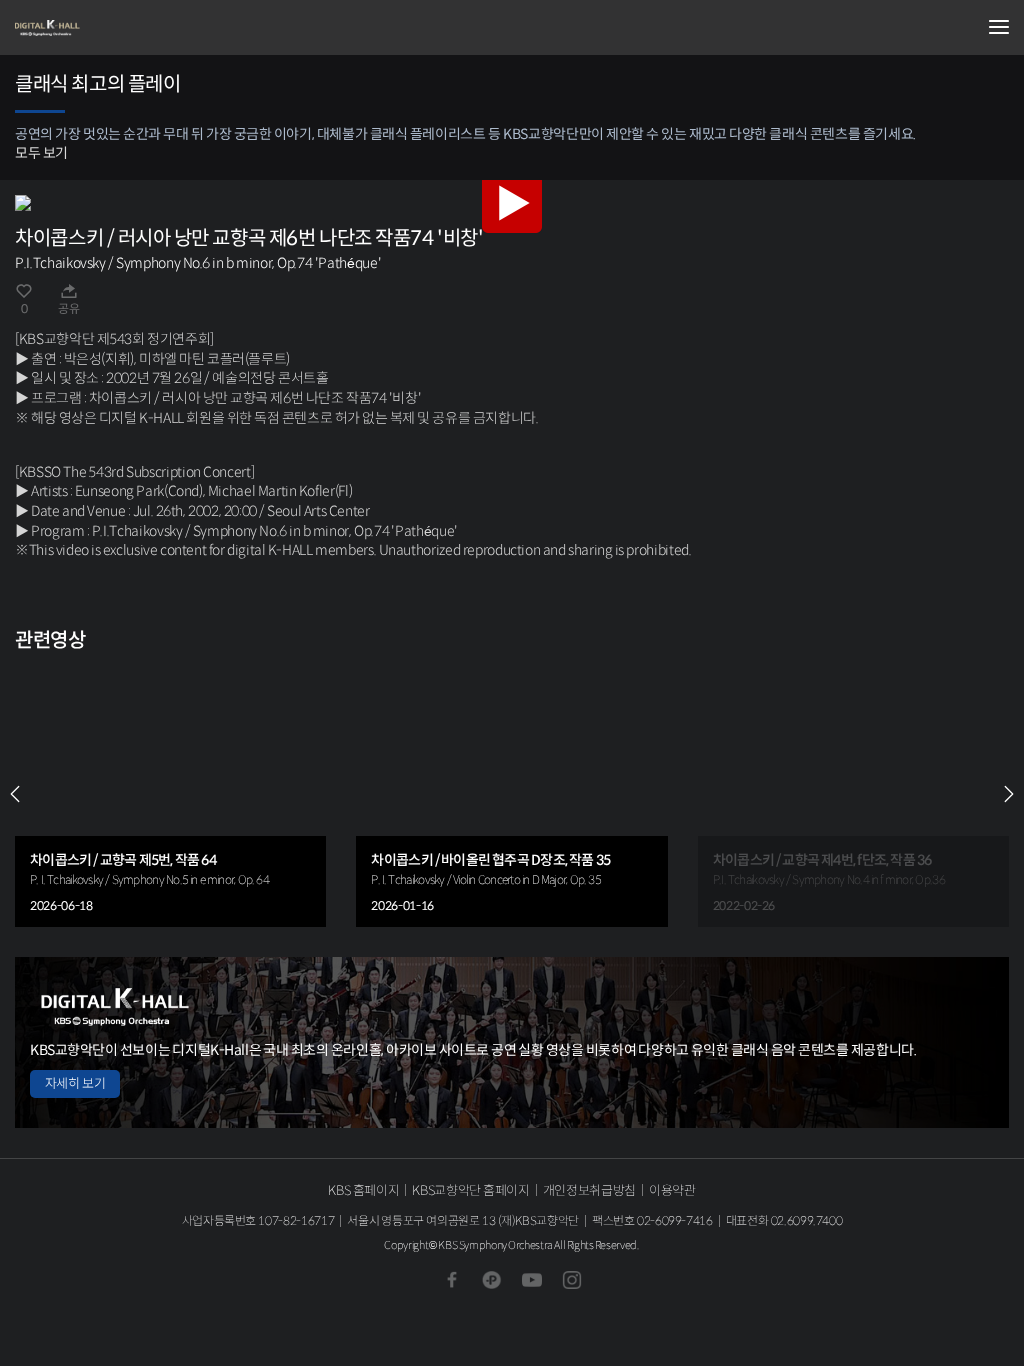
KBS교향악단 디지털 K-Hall (115, 28)
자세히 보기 (75, 1083)
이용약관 (672, 1190)
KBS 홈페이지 (363, 1190)
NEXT (1009, 794)
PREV (15, 794)
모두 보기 (41, 153)
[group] (170, 794)
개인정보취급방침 (589, 1190)
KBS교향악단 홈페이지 (470, 1190)
